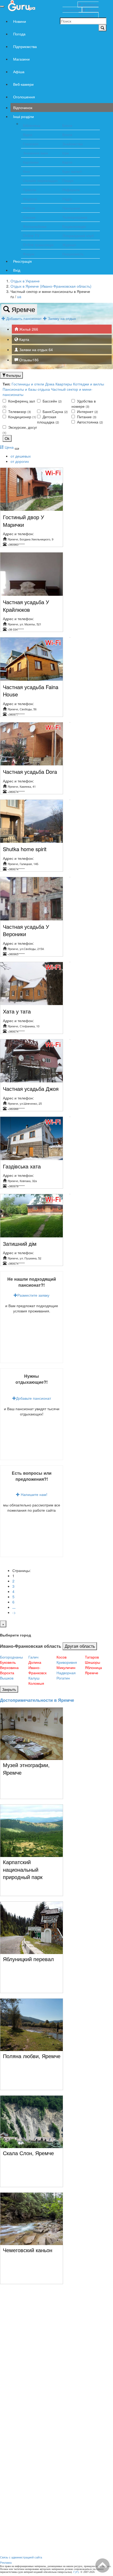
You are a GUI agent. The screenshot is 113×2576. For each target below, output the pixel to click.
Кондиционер (22, 417)
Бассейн (52, 401)
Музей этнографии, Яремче (26, 1769)
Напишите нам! (34, 1494)
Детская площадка (48, 419)
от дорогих (20, 461)
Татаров (92, 1657)
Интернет (87, 411)
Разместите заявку (33, 1295)
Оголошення (24, 97)
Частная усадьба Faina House (31, 691)
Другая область (80, 1646)
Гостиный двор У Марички (24, 521)
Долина (35, 1662)
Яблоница (93, 1667)
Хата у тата (17, 1011)
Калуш (34, 1678)
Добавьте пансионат (34, 1398)
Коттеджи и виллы (89, 384)
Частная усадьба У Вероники (26, 930)
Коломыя (36, 1683)
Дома (50, 384)
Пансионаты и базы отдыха (26, 389)
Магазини (21, 59)
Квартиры (64, 384)
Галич (33, 1657)
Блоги (67, 125)
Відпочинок (23, 108)
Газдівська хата (22, 1166)
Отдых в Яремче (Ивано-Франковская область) (51, 286)
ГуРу (76, 2572)
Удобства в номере (84, 404)
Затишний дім (20, 1244)
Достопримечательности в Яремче (37, 1700)
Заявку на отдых (63, 318)
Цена (9, 447)
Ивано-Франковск (37, 1670)
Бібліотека (32, 125)
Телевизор (19, 411)
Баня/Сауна (55, 411)
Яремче (22, 309)
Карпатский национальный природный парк (23, 1869)
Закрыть (9, 1689)
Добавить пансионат (24, 318)
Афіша (19, 72)
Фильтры (13, 375)
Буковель (8, 1662)
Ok (7, 438)
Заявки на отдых (35, 350)
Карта (24, 339)
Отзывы (28, 360)
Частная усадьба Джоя (31, 1089)
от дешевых (21, 456)
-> (14, 1612)
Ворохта (7, 1673)
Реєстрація (22, 261)
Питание (86, 417)
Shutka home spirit (25, 849)
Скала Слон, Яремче (28, 2153)
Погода (19, 34)
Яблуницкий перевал (28, 1959)
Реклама (6, 2562)
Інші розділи (24, 116)
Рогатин (63, 1678)
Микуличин (66, 1667)
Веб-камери (23, 84)
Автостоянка (89, 422)
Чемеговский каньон (28, 2250)
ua (19, 297)
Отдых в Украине (25, 281)
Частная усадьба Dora (30, 772)
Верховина (9, 1667)
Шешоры (93, 1662)
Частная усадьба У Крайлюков (26, 606)
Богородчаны (11, 1657)
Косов (61, 1657)
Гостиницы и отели (28, 384)
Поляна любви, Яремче (32, 2056)
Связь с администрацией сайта (21, 2557)
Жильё (28, 329)
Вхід (17, 270)
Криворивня (67, 1662)
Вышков (7, 1678)
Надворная (66, 1673)
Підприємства (25, 46)
